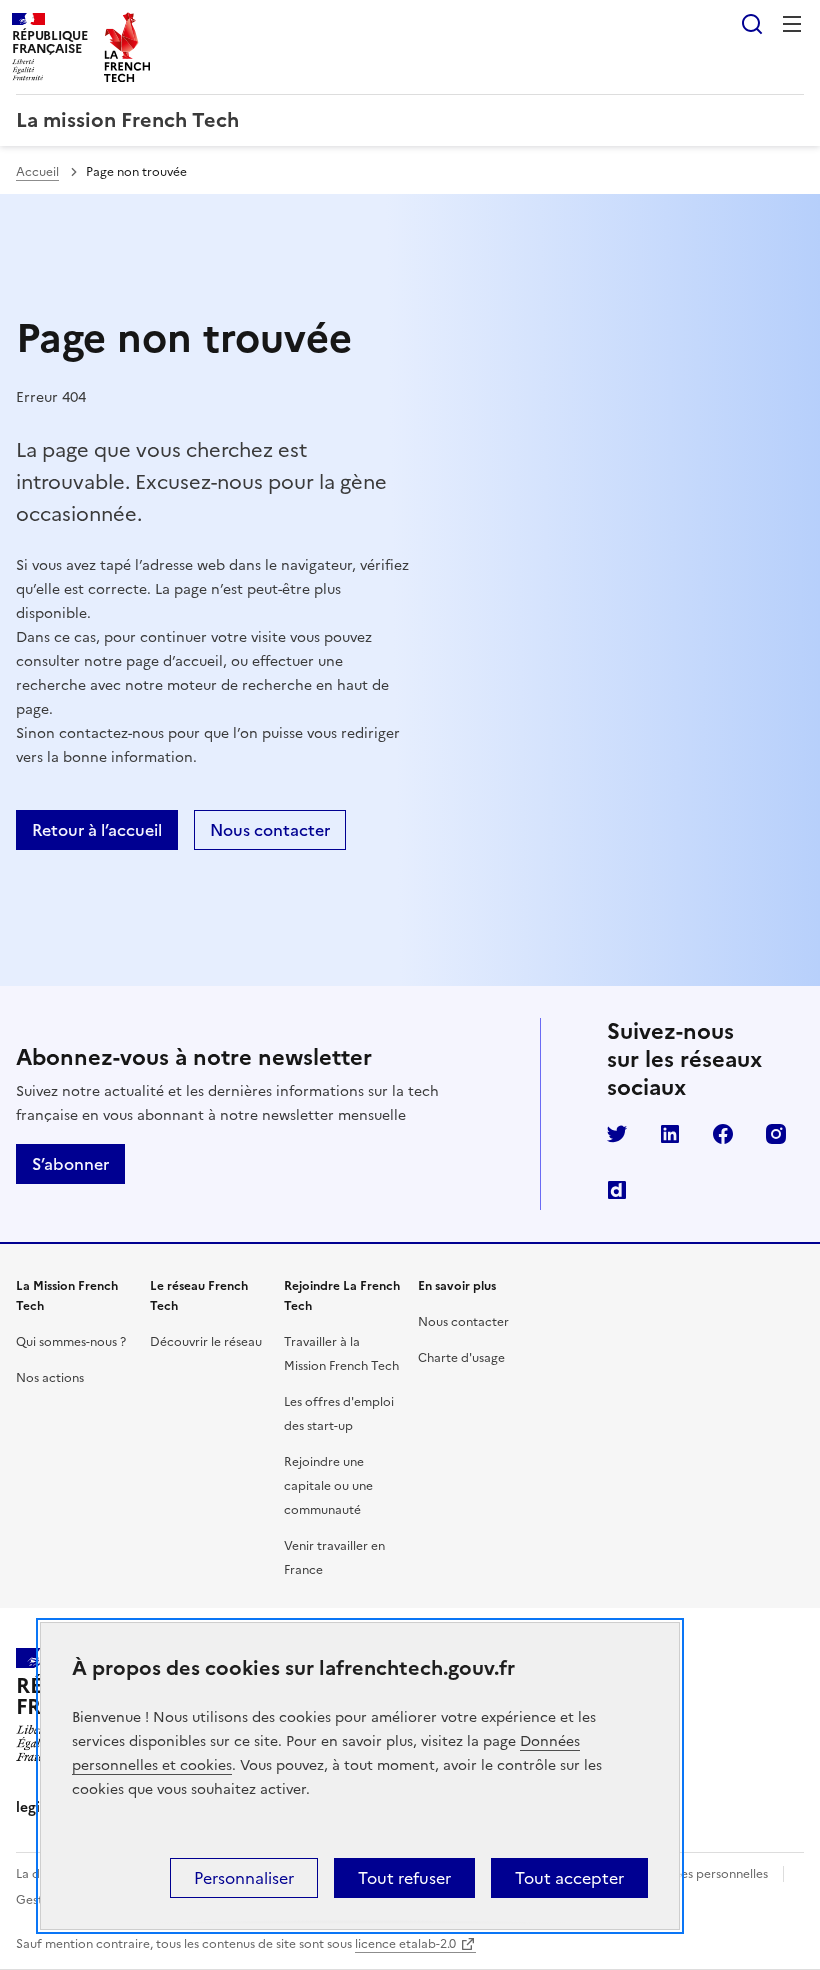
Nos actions (50, 1378)
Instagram (776, 1134)
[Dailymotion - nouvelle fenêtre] (617, 1190)
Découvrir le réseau (206, 1342)
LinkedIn (670, 1134)
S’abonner (70, 1164)
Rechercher (752, 24)
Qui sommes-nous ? (71, 1342)
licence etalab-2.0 (405, 1944)
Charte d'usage (461, 1358)
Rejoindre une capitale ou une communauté (328, 1486)
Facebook (723, 1134)
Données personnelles (705, 1874)
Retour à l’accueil (97, 830)
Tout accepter (569, 1878)
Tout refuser (404, 1878)
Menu (792, 24)
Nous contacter (270, 830)
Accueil (37, 172)
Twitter (617, 1134)
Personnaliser (244, 1878)
